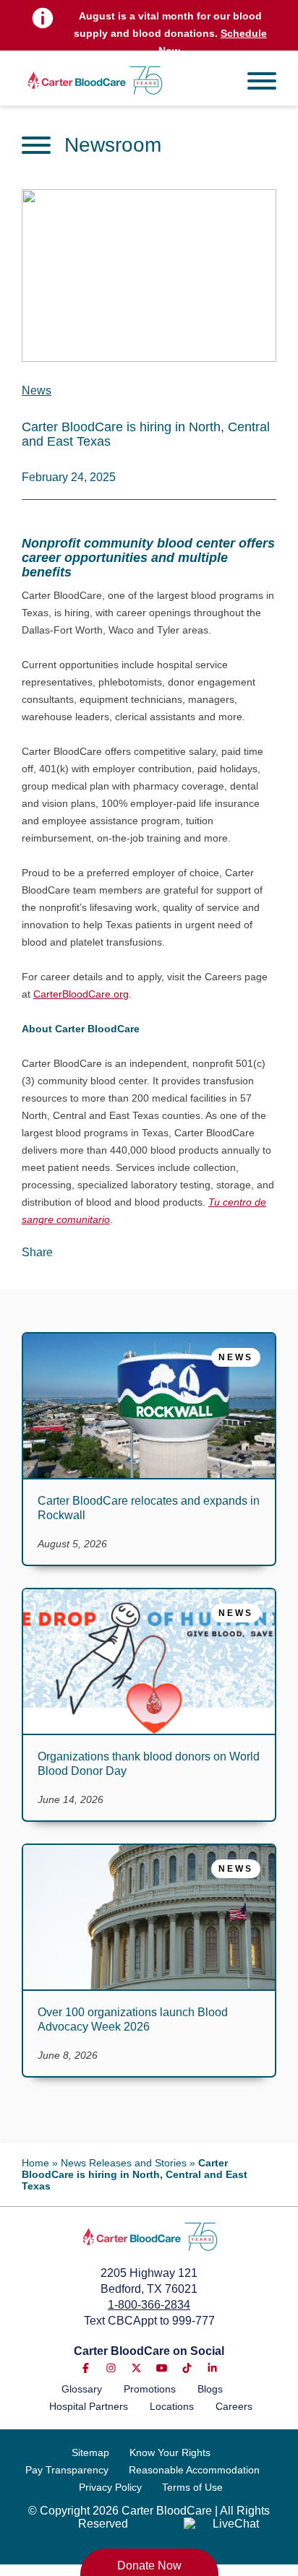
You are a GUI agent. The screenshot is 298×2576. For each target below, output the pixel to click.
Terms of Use (192, 2487)
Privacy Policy (110, 2487)
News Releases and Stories (124, 2163)
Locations (172, 2406)
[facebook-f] (86, 2368)
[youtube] (162, 2368)
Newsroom (113, 145)
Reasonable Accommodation (194, 2470)
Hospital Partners (89, 2406)
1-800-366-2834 (149, 2305)
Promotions (150, 2389)
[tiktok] (187, 2368)
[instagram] (111, 2368)
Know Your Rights (170, 2452)
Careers (234, 2406)
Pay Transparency (67, 2470)
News (37, 390)
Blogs (210, 2389)
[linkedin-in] (212, 2368)
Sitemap (90, 2452)
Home (35, 2163)
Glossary (82, 2389)
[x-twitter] (136, 2368)
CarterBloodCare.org (81, 994)
